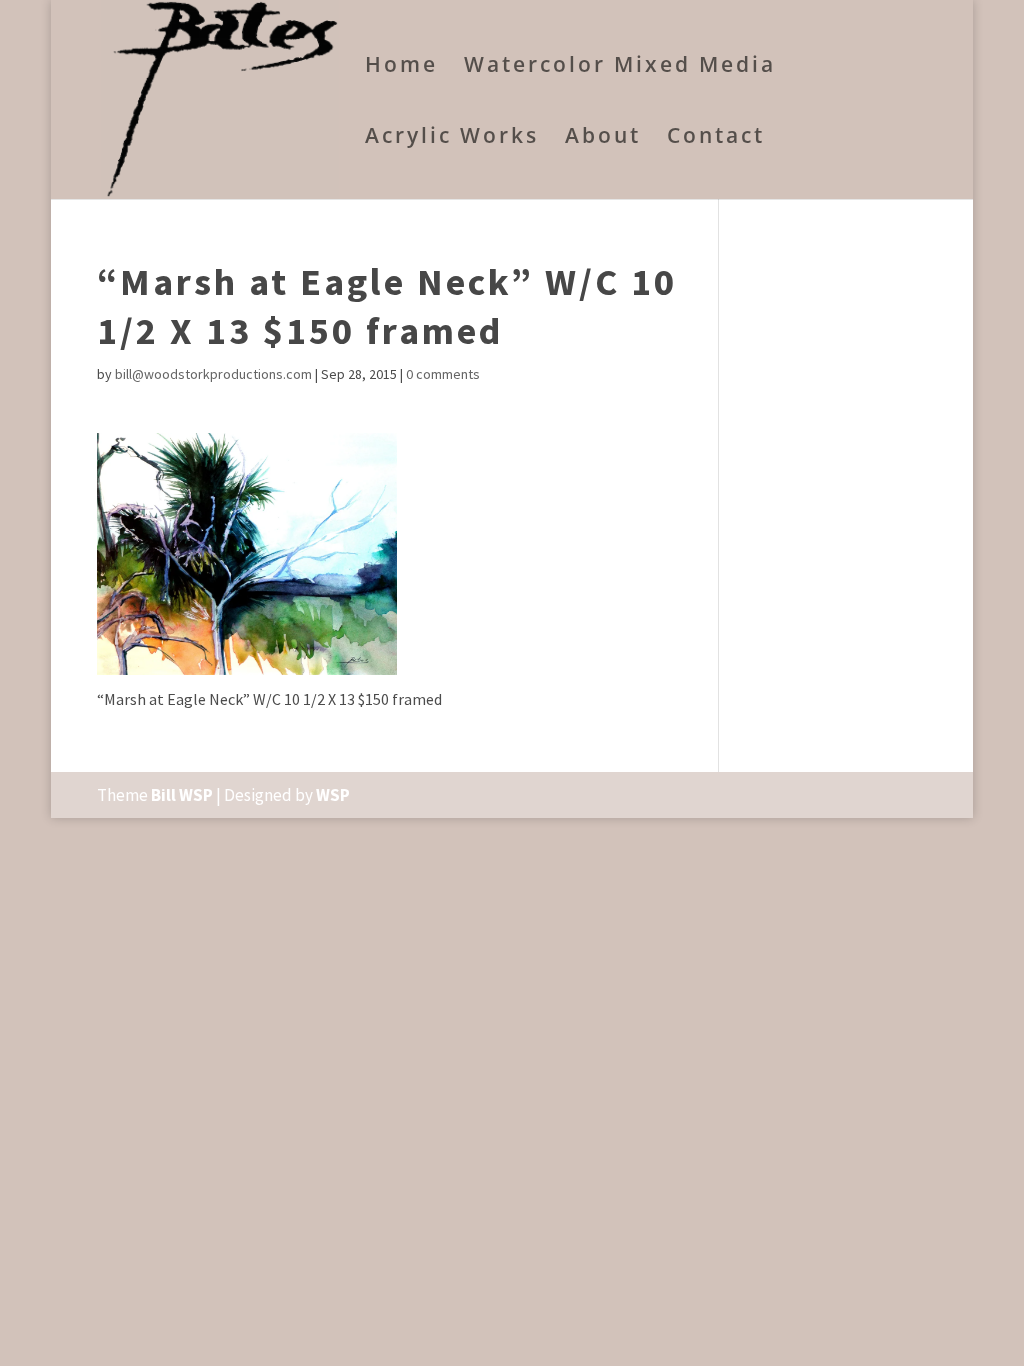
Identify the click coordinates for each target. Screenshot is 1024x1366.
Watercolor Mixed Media (620, 67)
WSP (333, 795)
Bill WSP (182, 795)
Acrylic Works (452, 138)
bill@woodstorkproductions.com (213, 374)
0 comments (443, 374)
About (603, 138)
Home (401, 67)
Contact (716, 138)
